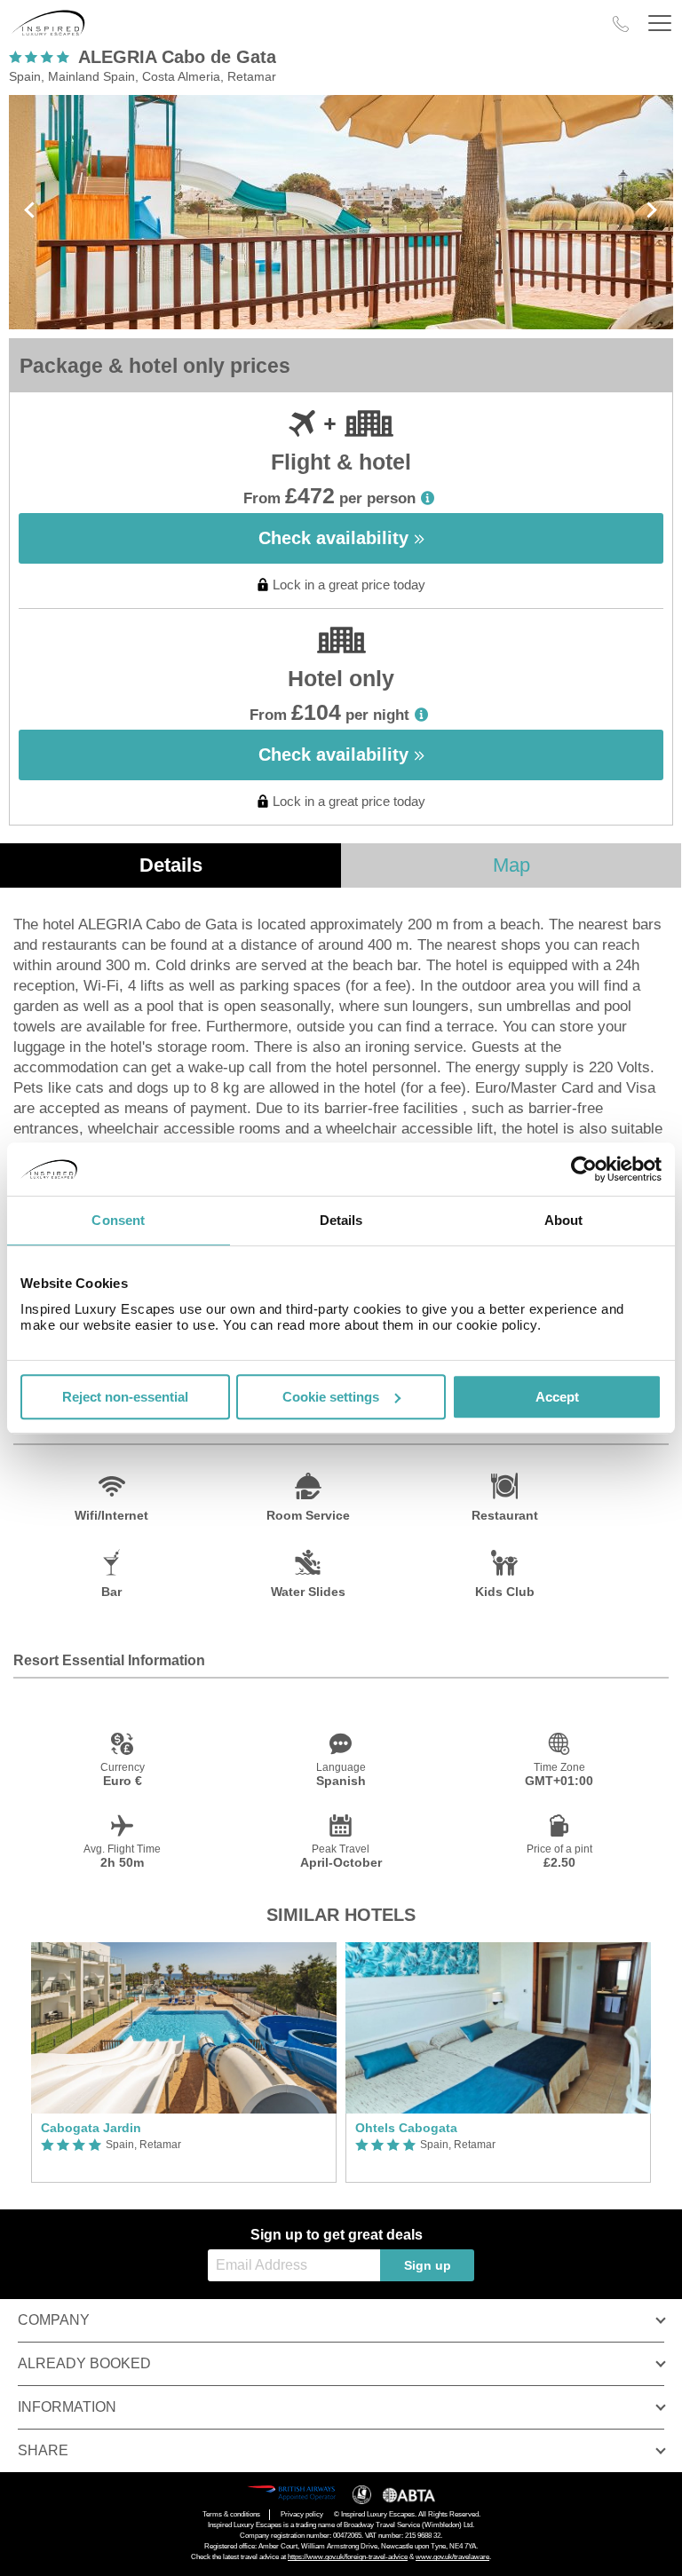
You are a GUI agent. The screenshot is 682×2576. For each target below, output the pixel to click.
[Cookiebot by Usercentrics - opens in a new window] (584, 1169)
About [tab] (564, 1220)
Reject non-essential (125, 1397)
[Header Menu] (660, 24)
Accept (557, 1397)
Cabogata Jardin (91, 2128)
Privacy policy (302, 2514)
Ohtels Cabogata (406, 2128)
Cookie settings (331, 1397)
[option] (184, 2062)
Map (511, 865)
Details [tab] (341, 1220)
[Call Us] (621, 24)
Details (171, 865)
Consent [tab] (118, 1220)
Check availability (336, 538)
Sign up (428, 2265)
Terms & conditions (231, 2514)
